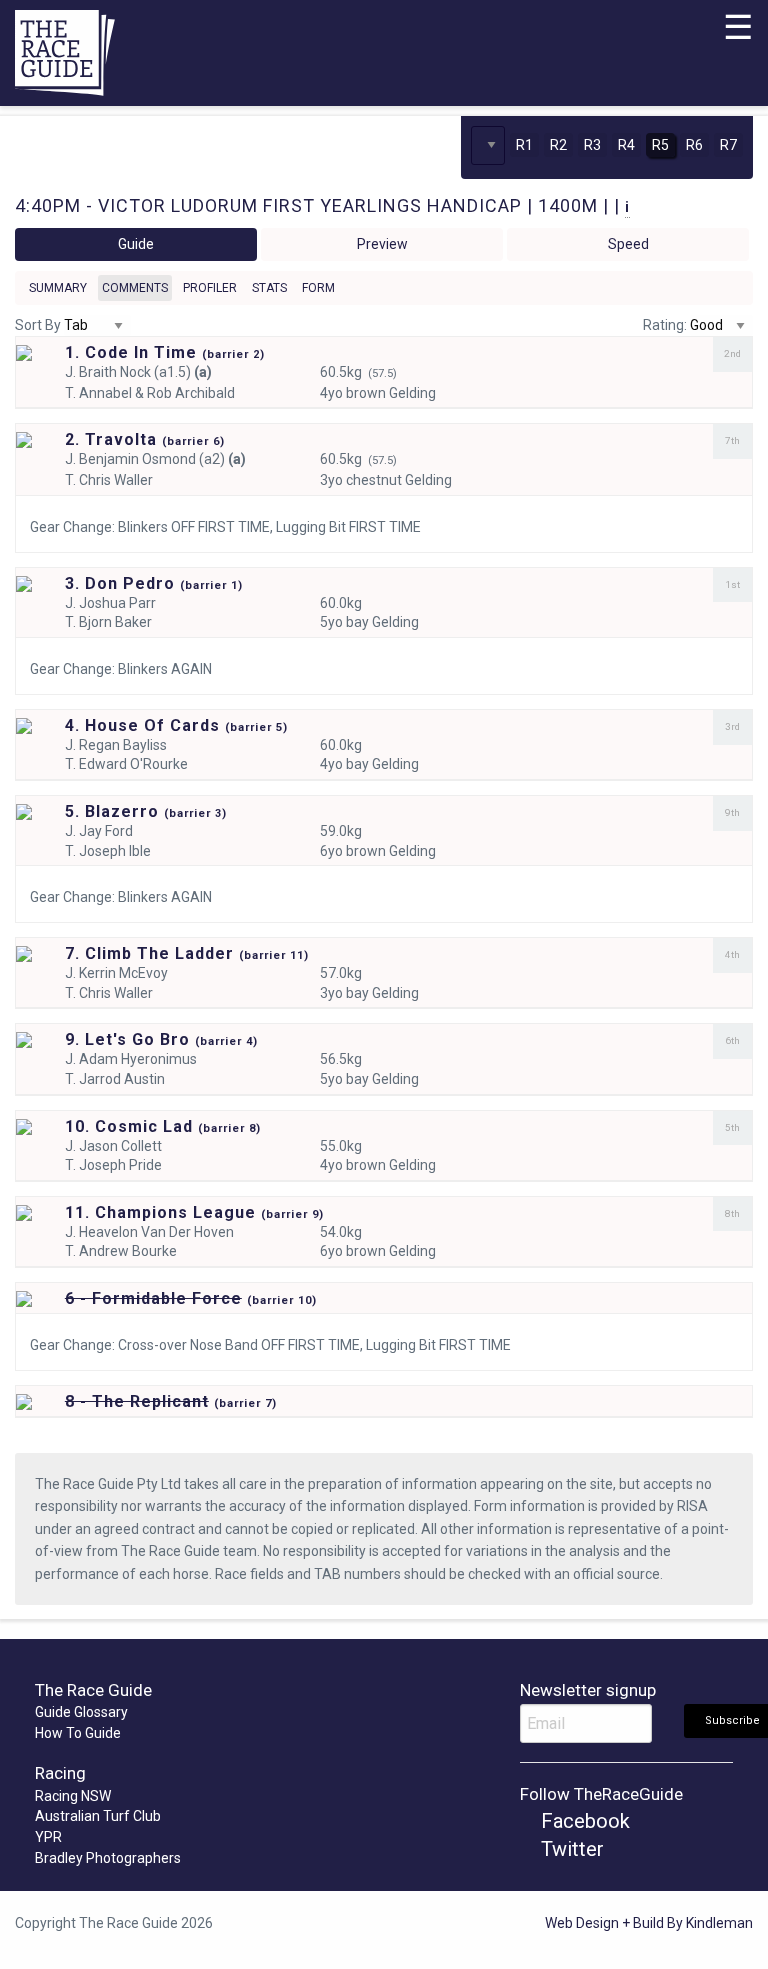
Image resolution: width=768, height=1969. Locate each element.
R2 (558, 145)
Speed (628, 244)
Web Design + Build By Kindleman (649, 1923)
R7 (728, 145)
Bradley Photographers (108, 1858)
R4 (626, 145)
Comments (135, 288)
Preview (382, 244)
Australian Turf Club (98, 1816)
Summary (58, 288)
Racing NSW (73, 1796)
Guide (136, 244)
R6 (694, 145)
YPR (48, 1837)
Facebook (583, 1821)
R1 (524, 145)
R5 (660, 145)
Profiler (210, 288)
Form (318, 288)
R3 (592, 145)
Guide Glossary (81, 1712)
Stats (269, 288)
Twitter (570, 1849)
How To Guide (78, 1733)
